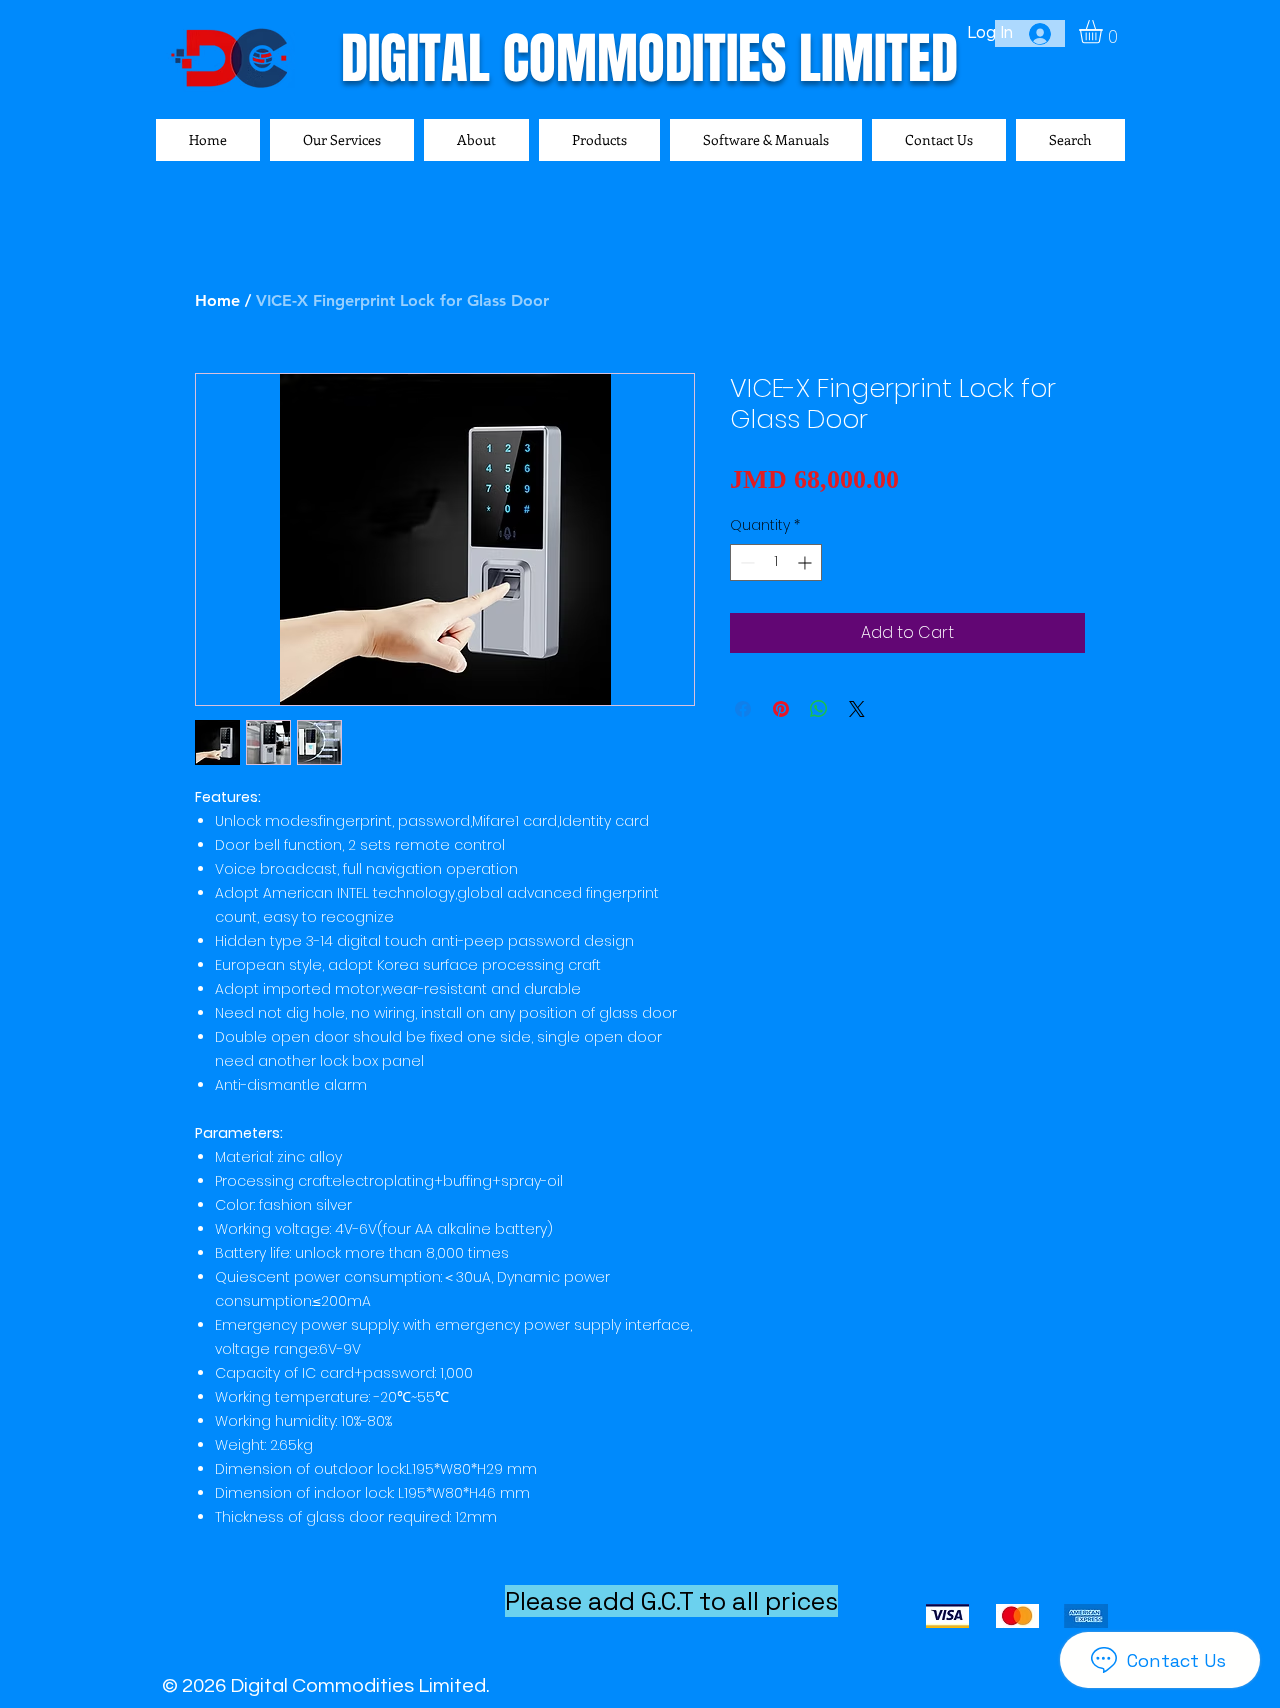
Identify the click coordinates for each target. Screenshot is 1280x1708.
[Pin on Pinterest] (781, 709)
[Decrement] (745, 562)
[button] (1104, 31)
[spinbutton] (776, 562)
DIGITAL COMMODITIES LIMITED (649, 58)
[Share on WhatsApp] (819, 709)
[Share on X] (857, 709)
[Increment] (806, 562)
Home (217, 300)
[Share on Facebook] (743, 709)
